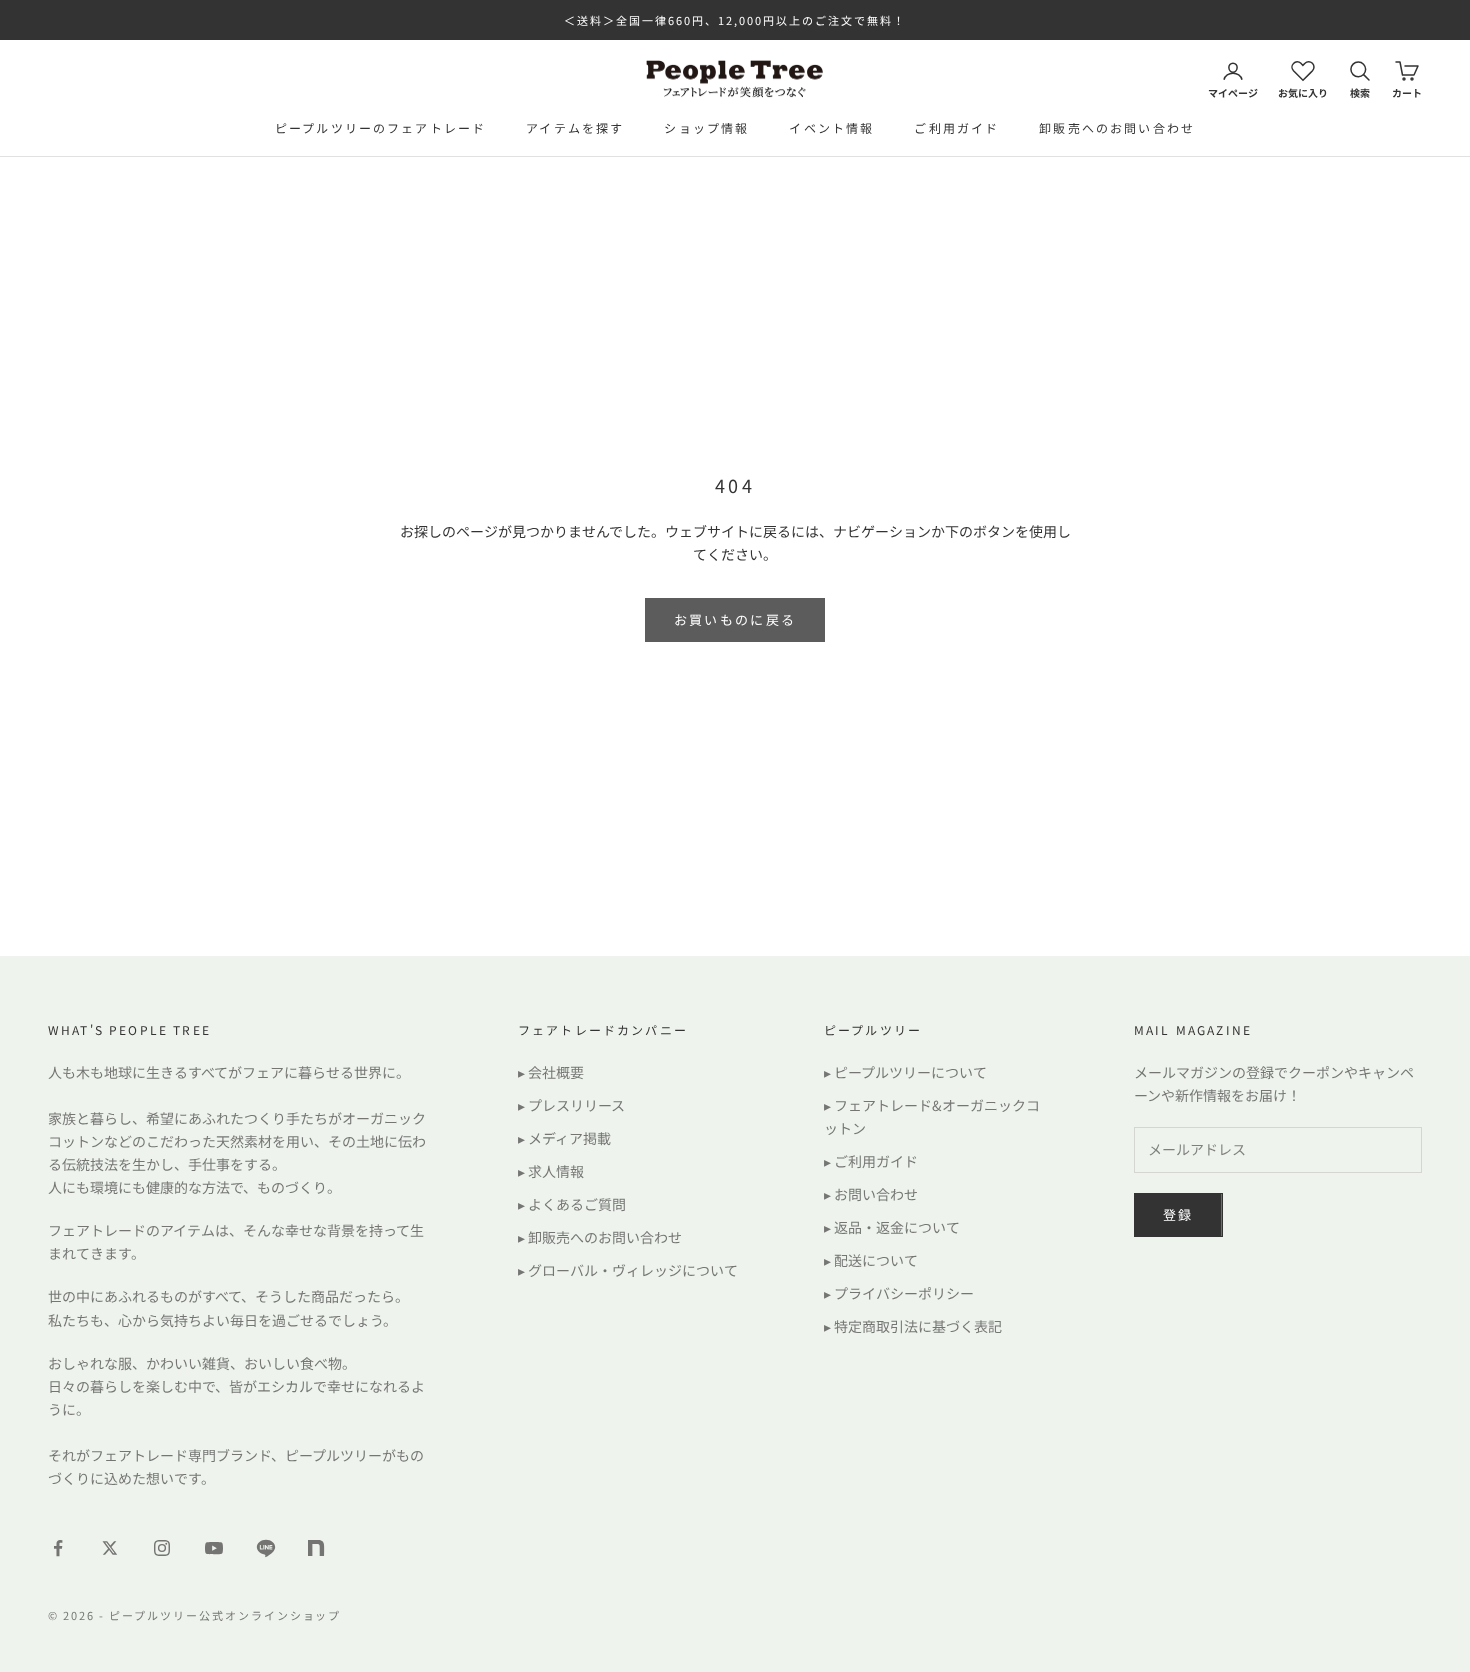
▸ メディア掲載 (564, 1138)
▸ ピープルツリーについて (905, 1072)
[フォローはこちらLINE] (266, 1548)
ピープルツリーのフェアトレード (380, 127)
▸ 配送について (871, 1260)
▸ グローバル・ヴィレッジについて (628, 1270)
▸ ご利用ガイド (871, 1161)
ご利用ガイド (956, 127)
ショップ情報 (706, 127)
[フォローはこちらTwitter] (110, 1548)
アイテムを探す (575, 127)
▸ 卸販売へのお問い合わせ (600, 1237)
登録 (1178, 1214)
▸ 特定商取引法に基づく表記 (913, 1326)
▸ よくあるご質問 (572, 1204)
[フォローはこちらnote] (318, 1550)
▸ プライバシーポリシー (899, 1293)
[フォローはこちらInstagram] (162, 1548)
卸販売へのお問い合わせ (1117, 127)
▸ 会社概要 (551, 1072)
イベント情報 (831, 127)
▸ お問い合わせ (871, 1194)
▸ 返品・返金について (892, 1227)
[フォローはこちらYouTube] (214, 1548)
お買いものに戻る (735, 619)
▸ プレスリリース (571, 1105)
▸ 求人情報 (551, 1171)
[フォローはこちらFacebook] (58, 1548)
